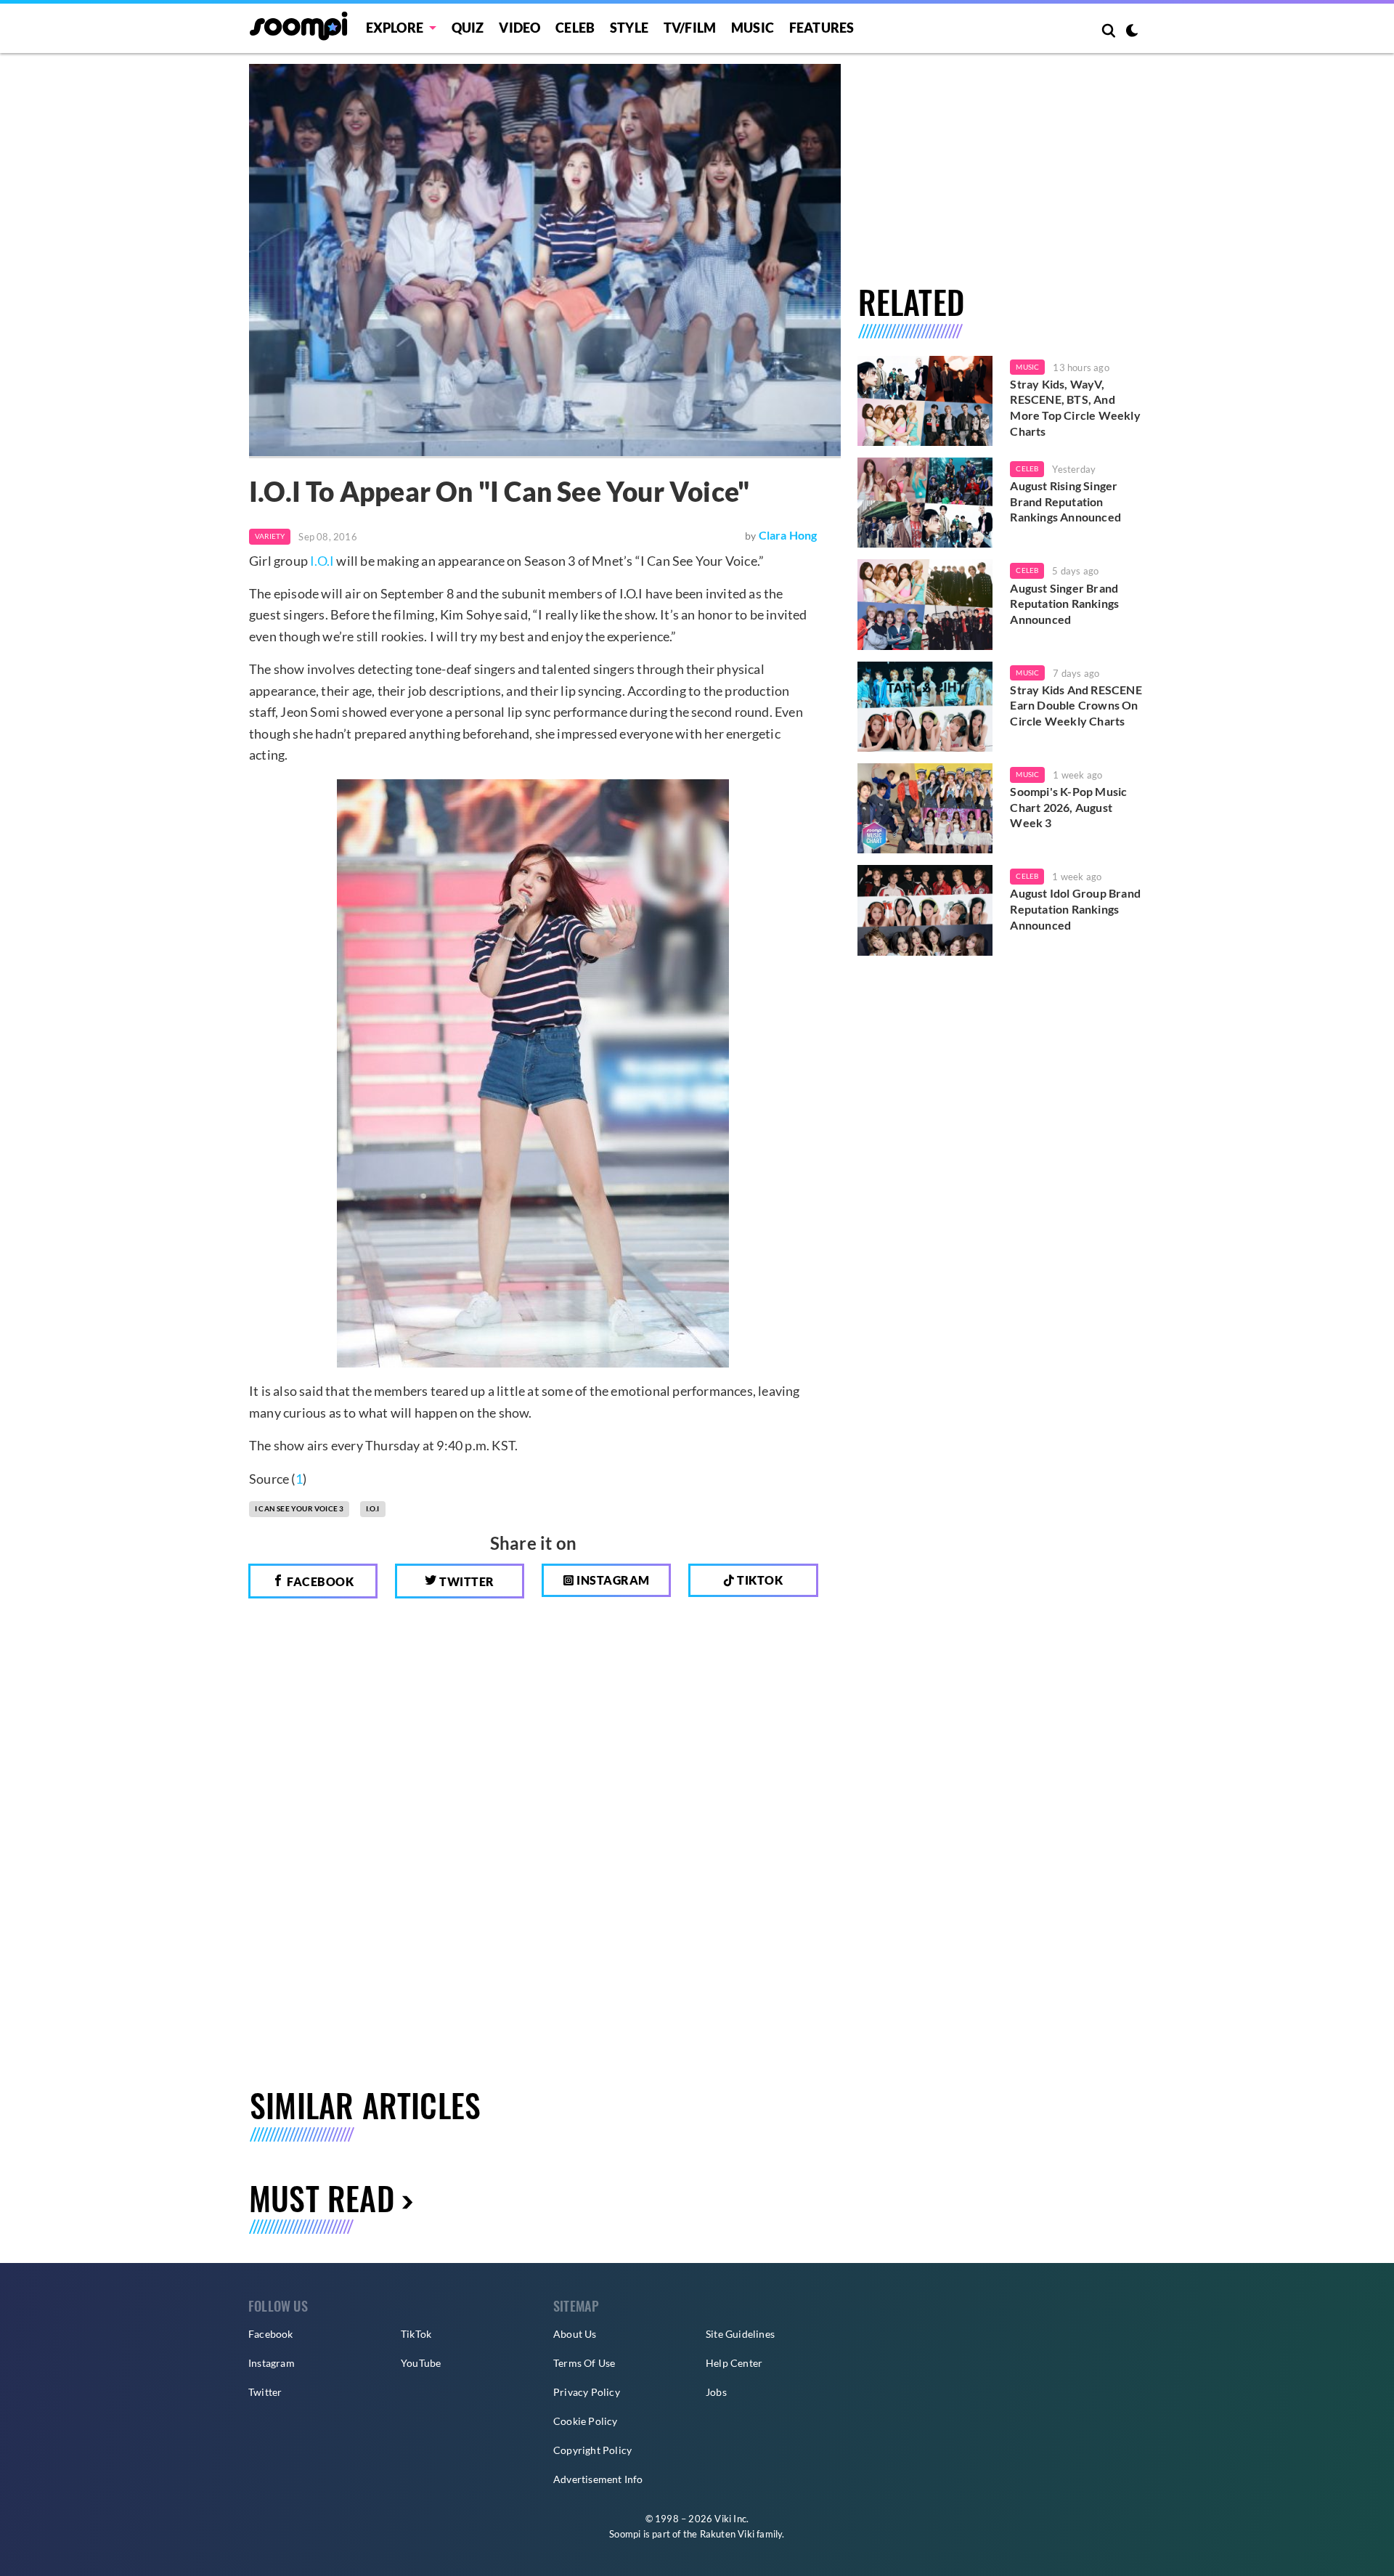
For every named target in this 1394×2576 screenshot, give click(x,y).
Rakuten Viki (727, 2534)
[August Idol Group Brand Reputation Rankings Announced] (925, 910)
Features (822, 28)
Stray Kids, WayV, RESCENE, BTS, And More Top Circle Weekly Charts (1075, 407)
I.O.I (322, 561)
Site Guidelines (740, 2334)
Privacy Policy (587, 2392)
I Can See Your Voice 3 (299, 1508)
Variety (270, 536)
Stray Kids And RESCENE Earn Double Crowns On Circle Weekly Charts (1076, 705)
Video (519, 28)
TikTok (416, 2334)
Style (629, 28)
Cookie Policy (586, 2421)
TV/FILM (690, 28)
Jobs (716, 2392)
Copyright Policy (592, 2450)
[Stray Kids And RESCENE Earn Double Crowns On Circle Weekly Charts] (925, 707)
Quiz (468, 28)
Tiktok (759, 1580)
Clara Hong (788, 535)
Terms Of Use (584, 2363)
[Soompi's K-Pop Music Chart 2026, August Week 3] (925, 808)
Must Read (322, 2198)
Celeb (575, 28)
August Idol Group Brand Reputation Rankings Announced (1075, 909)
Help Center (734, 2363)
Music (753, 28)
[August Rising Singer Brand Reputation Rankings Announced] (925, 503)
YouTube (421, 2363)
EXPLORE (395, 28)
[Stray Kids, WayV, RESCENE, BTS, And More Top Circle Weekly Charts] (925, 401)
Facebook (319, 1581)
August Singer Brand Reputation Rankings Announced (1064, 604)
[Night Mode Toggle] (1132, 32)
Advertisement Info (598, 2479)
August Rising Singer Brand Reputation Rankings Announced (1065, 501)
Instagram (612, 1580)
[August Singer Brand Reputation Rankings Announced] (925, 604)
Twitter (466, 1581)
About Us (575, 2334)
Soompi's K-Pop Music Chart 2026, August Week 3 (1068, 807)
